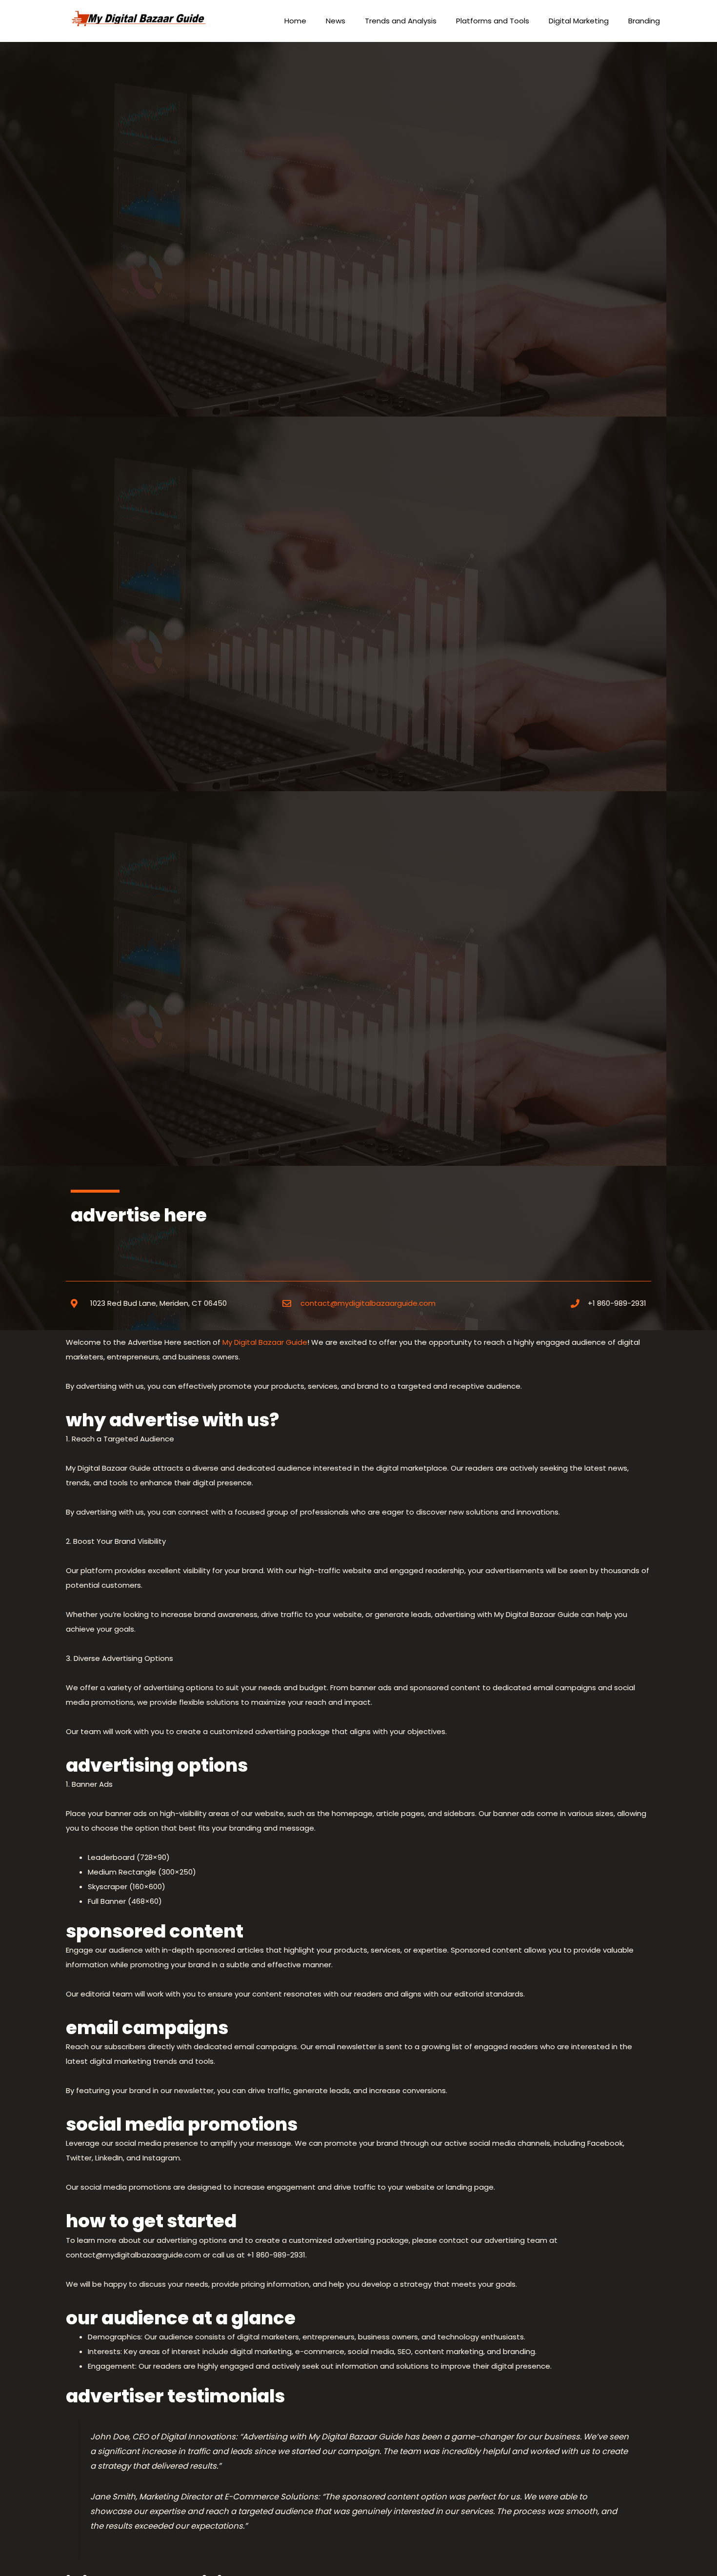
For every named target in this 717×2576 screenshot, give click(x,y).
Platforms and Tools (493, 21)
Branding (644, 21)
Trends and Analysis (401, 21)
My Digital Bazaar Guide (264, 1342)
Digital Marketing (579, 21)
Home (295, 21)
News (336, 21)
